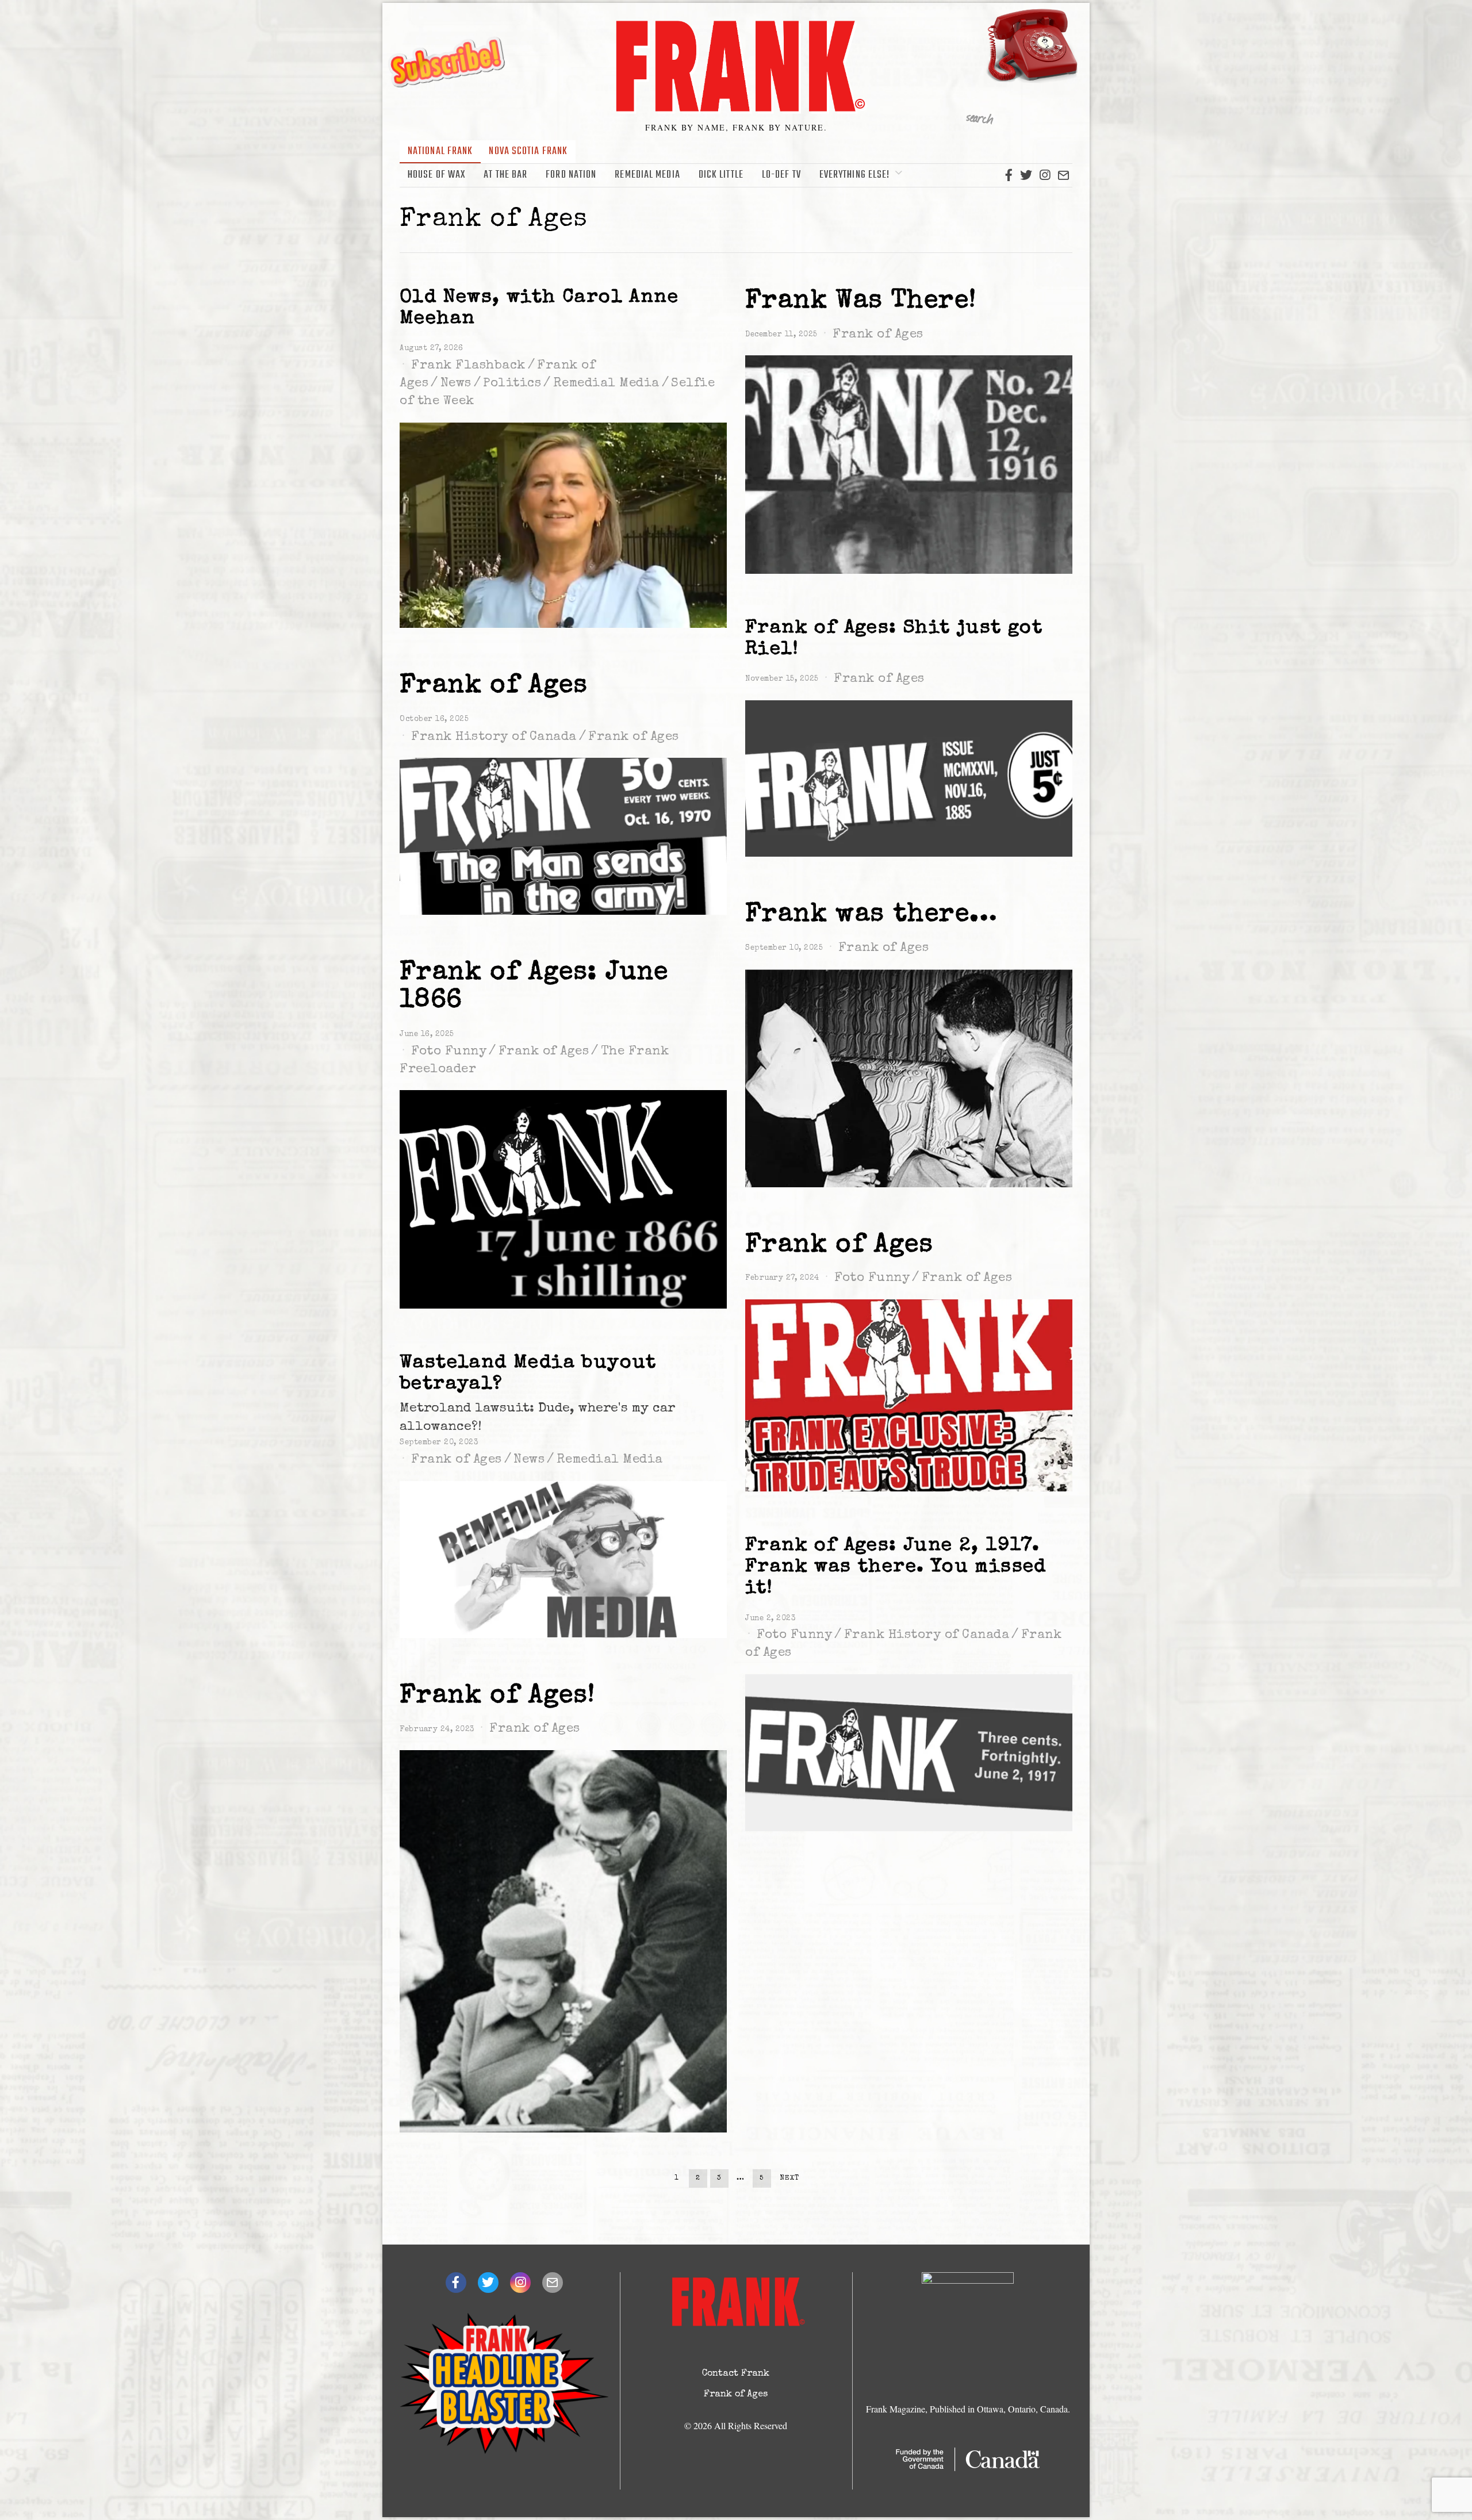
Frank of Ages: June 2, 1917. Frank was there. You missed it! (896, 1567)
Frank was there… (871, 915)
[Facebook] (1009, 175)
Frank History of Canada (494, 738)
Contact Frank (736, 2374)
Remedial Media (647, 175)
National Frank (440, 151)
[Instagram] (1045, 175)
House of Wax (436, 175)
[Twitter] (1026, 175)
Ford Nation (571, 175)
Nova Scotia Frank (528, 151)
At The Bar (505, 175)
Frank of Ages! (498, 1696)
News (456, 384)
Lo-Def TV (781, 175)
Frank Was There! (861, 302)
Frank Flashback (468, 366)
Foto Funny (449, 1052)
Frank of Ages (878, 335)
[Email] (1063, 175)
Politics (512, 384)
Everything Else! (855, 175)
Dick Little (721, 175)
